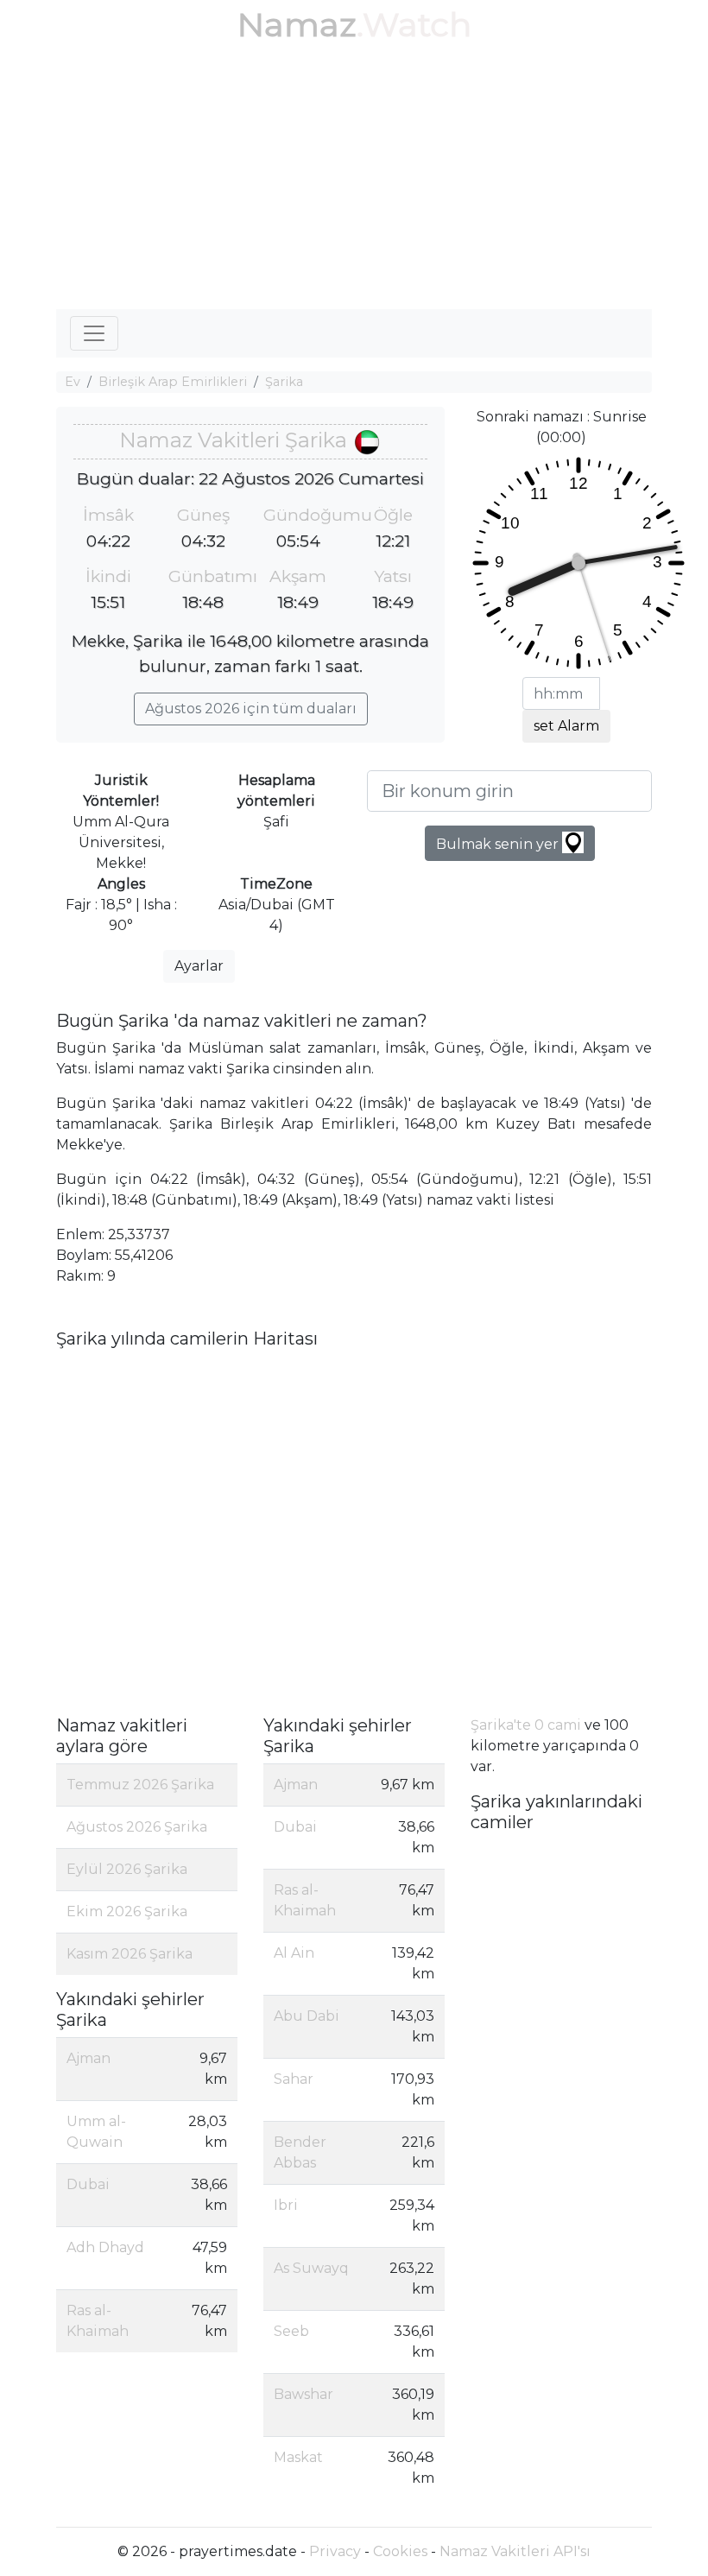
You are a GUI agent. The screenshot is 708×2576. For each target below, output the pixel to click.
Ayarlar (199, 966)
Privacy (335, 2551)
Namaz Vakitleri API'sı (515, 2551)
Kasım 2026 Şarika (130, 1954)
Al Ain (294, 1953)
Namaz (297, 25)
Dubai (88, 2184)
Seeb (291, 2331)
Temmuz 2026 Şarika (140, 1785)
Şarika (284, 382)
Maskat (298, 2457)
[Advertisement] (354, 180)
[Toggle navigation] (94, 333)
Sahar (294, 2079)
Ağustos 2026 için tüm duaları (251, 709)
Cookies (400, 2551)
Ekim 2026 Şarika (127, 1911)
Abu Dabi (307, 2016)
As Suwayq (311, 2268)
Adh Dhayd (105, 2247)
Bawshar (303, 2394)
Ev (73, 382)
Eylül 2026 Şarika (127, 1869)
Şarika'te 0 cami (526, 1725)
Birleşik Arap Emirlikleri (173, 382)
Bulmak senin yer (499, 844)
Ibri (286, 2205)
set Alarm (566, 726)
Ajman (88, 2058)
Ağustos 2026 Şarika (137, 1827)
